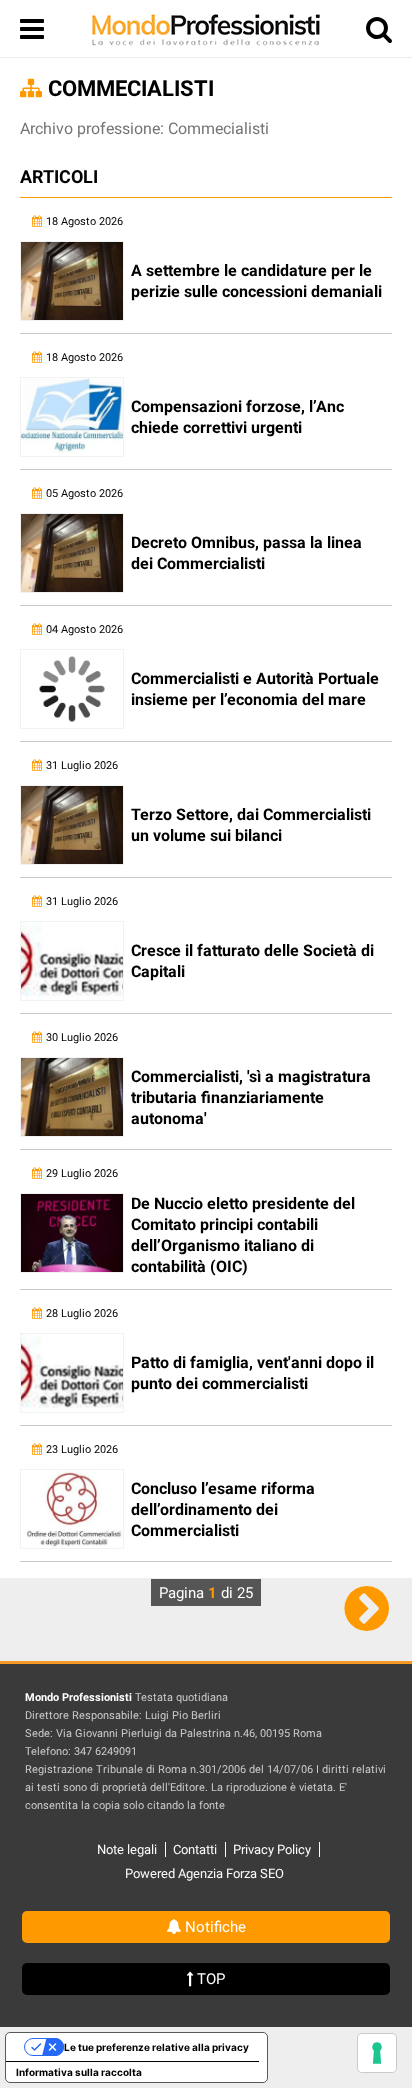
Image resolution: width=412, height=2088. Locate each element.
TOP (209, 1979)
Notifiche (213, 1927)
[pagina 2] (366, 1608)
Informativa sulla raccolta (79, 2072)
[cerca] (379, 33)
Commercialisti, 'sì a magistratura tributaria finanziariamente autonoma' (251, 1097)
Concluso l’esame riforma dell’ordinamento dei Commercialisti (223, 1509)
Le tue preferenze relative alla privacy (156, 2047)
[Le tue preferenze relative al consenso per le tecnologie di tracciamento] (377, 2053)
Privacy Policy (272, 1849)
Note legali (127, 1849)
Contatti (195, 1849)
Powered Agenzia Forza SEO (204, 1873)
